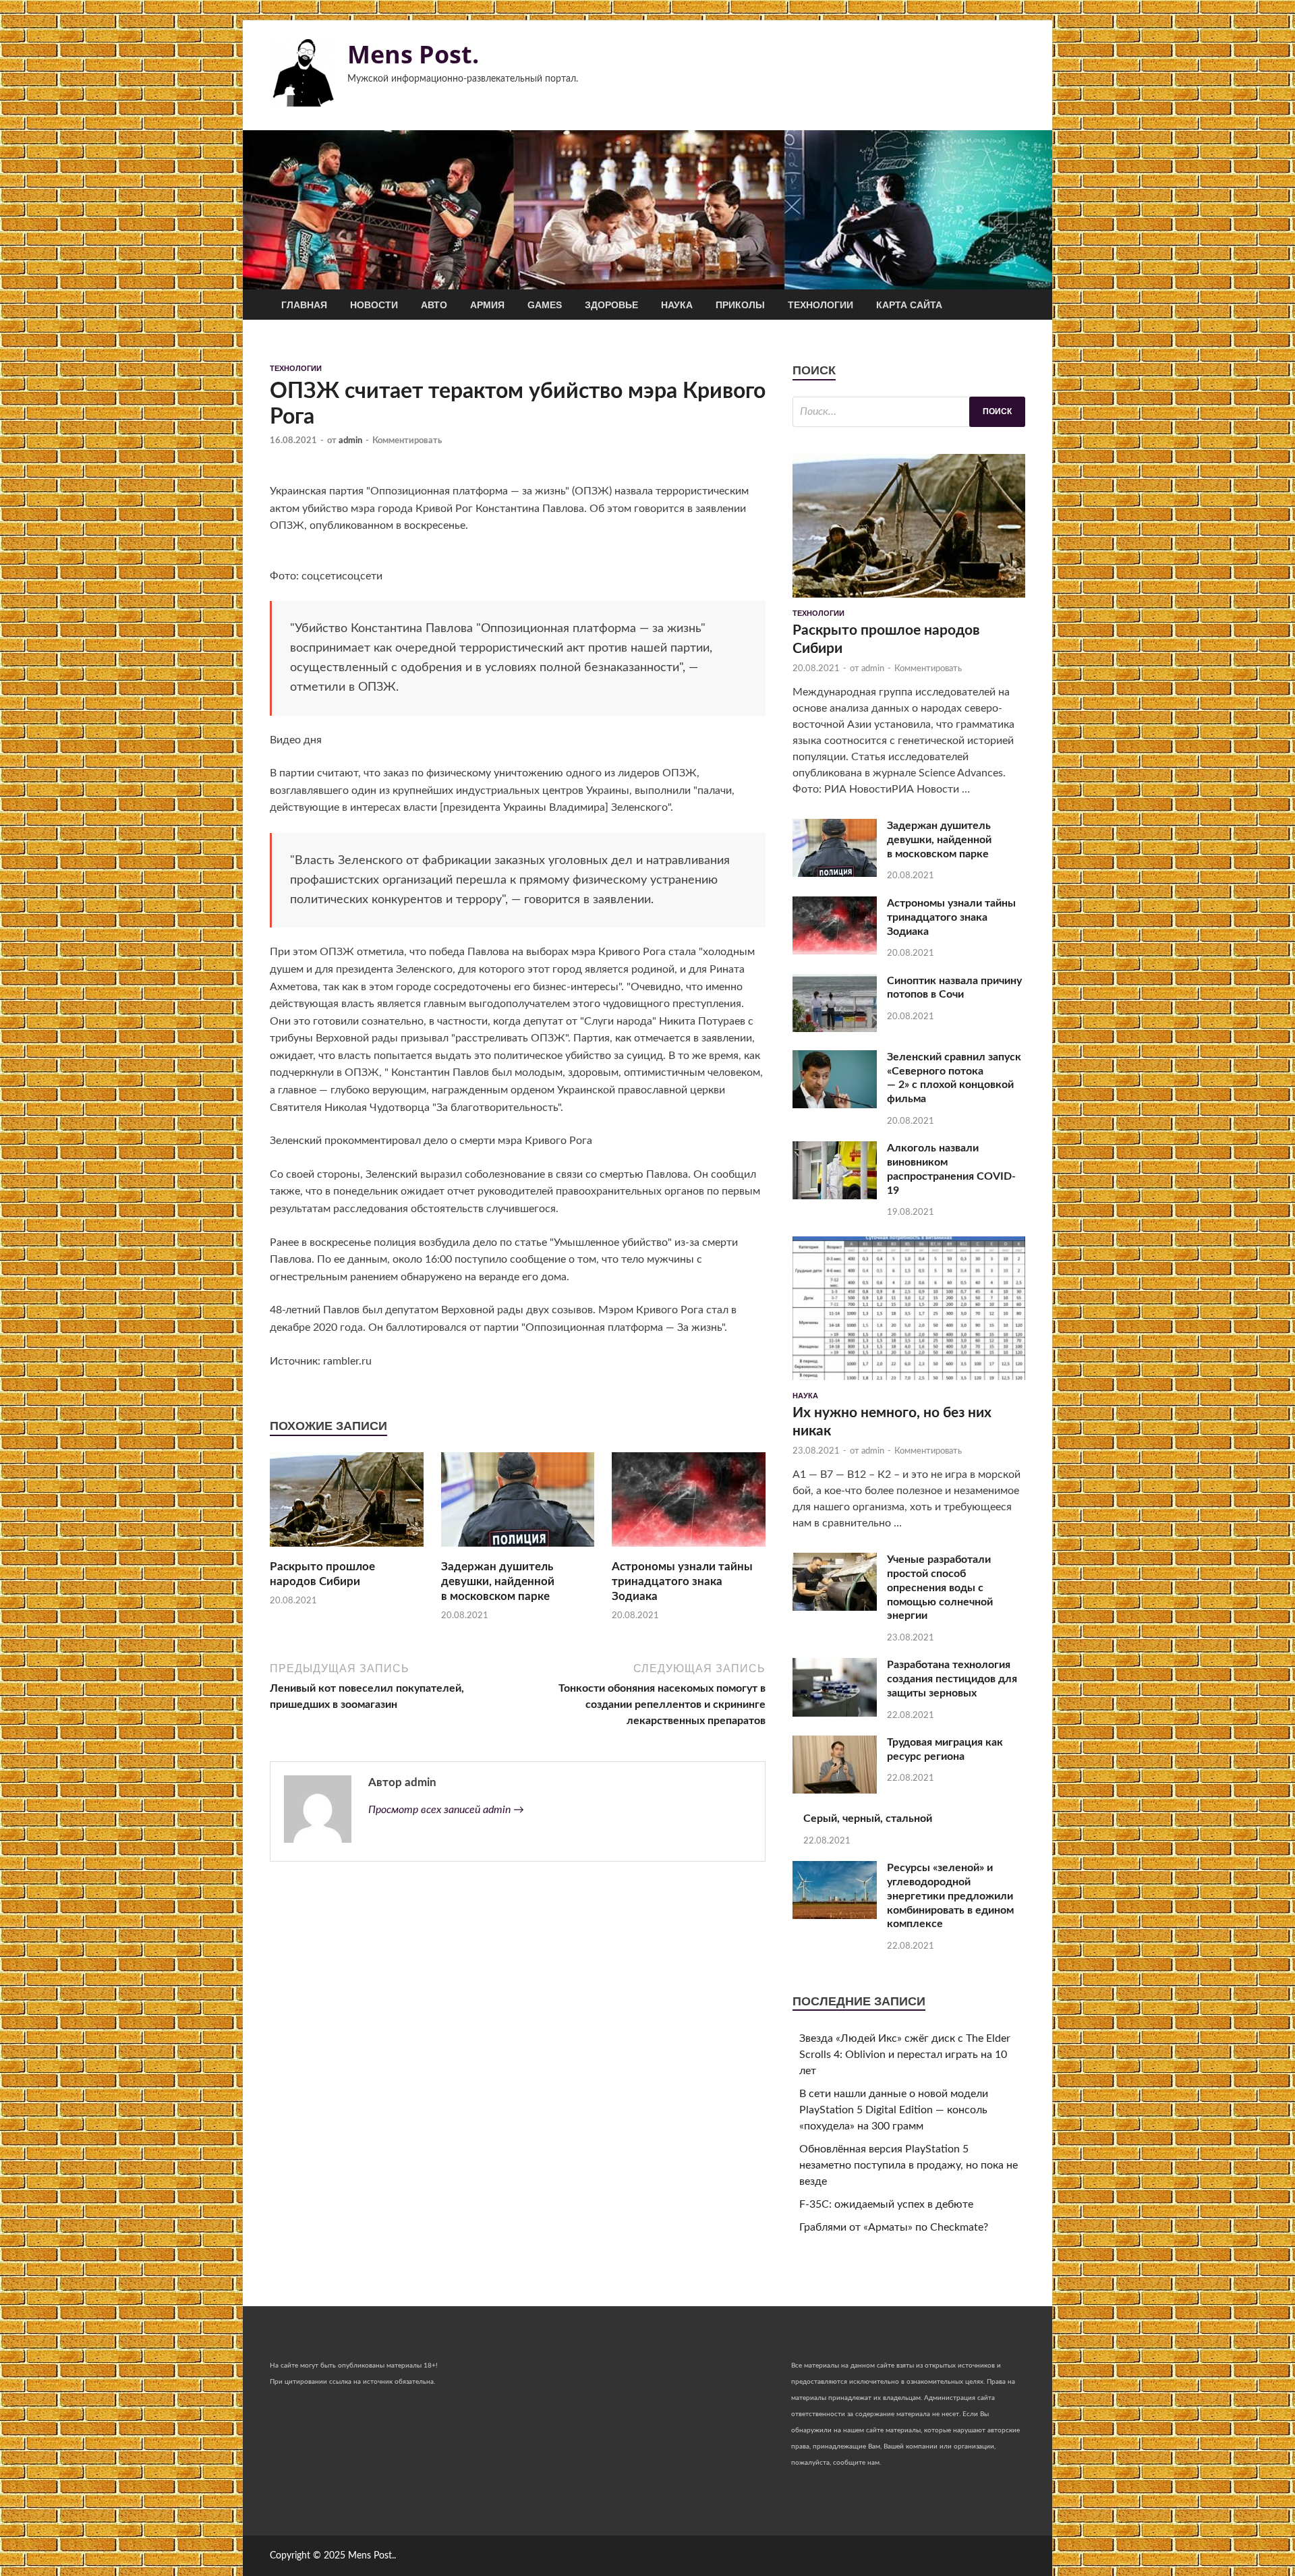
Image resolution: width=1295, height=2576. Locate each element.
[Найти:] (909, 412)
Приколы (740, 305)
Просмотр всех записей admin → (446, 1810)
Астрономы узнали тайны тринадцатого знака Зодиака (682, 1581)
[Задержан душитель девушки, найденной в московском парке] (518, 1551)
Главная (304, 305)
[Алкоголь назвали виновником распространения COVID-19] (835, 1196)
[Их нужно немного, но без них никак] (909, 1383)
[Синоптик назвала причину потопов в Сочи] (835, 1029)
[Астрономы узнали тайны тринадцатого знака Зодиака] (689, 1551)
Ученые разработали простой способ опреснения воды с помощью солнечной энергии (940, 1587)
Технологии (821, 305)
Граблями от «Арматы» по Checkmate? (894, 2227)
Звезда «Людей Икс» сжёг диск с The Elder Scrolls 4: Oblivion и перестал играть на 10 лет (905, 2055)
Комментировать (407, 441)
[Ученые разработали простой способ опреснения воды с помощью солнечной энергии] (835, 1607)
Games (545, 305)
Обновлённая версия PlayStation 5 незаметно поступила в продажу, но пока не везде (909, 2165)
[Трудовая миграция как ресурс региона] (835, 1790)
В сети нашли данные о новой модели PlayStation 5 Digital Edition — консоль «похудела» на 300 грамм (894, 2110)
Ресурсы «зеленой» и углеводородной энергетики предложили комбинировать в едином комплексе (950, 1896)
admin (350, 441)
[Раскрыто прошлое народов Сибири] (347, 1551)
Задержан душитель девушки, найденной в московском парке (498, 1581)
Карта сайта (909, 305)
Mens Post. (413, 54)
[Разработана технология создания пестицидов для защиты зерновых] (835, 1713)
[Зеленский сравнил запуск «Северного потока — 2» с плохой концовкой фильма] (835, 1105)
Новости (374, 305)
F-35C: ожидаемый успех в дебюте (886, 2204)
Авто (434, 305)
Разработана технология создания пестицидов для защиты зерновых (952, 1679)
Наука (677, 305)
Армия (487, 305)
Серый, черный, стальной (868, 1819)
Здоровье (611, 305)
